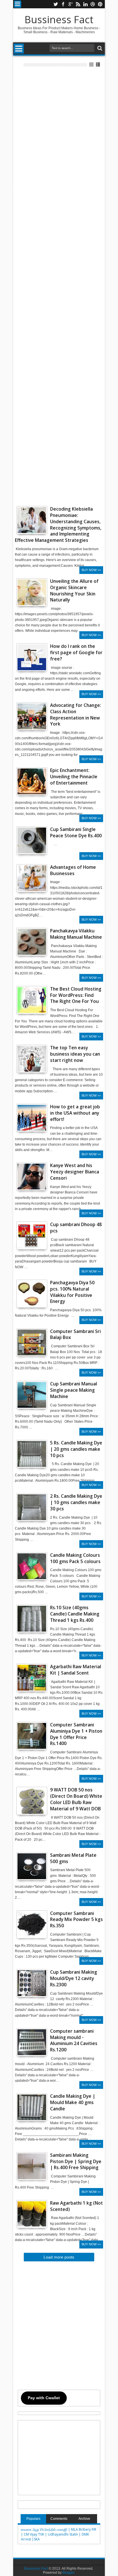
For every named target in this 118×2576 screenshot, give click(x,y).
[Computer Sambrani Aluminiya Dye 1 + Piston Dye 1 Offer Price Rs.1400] (32, 1736)
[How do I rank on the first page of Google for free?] (32, 657)
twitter (56, 4)
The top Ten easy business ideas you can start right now (75, 1054)
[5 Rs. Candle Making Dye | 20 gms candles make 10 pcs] (32, 1454)
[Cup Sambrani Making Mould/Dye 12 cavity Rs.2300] (32, 1983)
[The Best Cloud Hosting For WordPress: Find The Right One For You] (32, 1000)
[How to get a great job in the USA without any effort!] (32, 1118)
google (70, 4)
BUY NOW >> (91, 570)
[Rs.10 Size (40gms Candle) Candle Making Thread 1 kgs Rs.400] (32, 1619)
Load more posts (59, 2257)
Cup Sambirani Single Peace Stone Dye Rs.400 (76, 833)
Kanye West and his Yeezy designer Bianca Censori (75, 1172)
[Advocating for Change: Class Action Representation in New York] (32, 716)
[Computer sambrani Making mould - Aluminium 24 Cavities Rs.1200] (32, 2042)
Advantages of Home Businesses (73, 870)
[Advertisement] (59, 286)
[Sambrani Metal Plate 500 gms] (32, 1866)
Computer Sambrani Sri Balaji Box (75, 1335)
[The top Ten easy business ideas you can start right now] (32, 1059)
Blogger (69, 2573)
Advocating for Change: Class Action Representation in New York (76, 715)
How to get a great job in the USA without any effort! (75, 1113)
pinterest (100, 4)
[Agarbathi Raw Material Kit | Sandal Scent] (32, 1678)
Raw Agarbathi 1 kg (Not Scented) (76, 2206)
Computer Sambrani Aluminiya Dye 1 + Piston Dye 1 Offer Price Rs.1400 (76, 1734)
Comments (59, 2519)
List (98, 65)
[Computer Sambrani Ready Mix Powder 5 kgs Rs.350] (32, 1924)
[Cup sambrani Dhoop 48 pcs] (32, 1236)
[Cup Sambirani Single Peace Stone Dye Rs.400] (32, 840)
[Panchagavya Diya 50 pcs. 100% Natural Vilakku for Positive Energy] (32, 1294)
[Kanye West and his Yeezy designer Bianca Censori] (32, 1177)
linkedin (85, 4)
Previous (43, 960)
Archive (84, 2519)
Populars (33, 2519)
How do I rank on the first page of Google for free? (76, 653)
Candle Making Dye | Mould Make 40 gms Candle (73, 2102)
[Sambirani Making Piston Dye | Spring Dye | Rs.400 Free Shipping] (32, 2166)
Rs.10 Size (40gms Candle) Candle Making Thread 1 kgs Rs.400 (75, 1614)
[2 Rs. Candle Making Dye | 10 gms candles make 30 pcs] (32, 1507)
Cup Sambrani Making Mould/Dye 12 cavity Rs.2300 (74, 1978)
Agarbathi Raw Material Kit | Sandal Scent (76, 1670)
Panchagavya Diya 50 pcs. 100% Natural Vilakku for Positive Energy (72, 1292)
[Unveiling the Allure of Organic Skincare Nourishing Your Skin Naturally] (32, 592)
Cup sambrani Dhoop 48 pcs (76, 1228)
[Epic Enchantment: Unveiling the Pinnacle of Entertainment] (32, 781)
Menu (18, 4)
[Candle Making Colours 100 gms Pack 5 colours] (32, 1566)
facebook (63, 4)
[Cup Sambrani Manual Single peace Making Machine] (32, 1395)
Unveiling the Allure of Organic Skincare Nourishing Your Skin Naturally (74, 591)
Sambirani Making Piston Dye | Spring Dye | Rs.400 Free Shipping (76, 2162)
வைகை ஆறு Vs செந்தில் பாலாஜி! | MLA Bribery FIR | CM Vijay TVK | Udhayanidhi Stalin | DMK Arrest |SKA (59, 2534)
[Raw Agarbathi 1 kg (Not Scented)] (32, 2214)
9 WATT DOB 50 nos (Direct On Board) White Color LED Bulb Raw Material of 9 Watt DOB (76, 1799)
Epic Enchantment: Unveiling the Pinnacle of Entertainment (74, 777)
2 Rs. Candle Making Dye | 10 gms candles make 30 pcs (76, 1502)
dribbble (93, 4)
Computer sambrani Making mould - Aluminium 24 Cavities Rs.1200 (74, 2041)
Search (99, 48)
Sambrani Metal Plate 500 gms (73, 1858)
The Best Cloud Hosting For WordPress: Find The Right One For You (76, 995)
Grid (92, 65)
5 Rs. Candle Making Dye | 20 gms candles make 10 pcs (76, 1449)
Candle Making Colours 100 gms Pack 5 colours (75, 1558)
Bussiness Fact (59, 19)
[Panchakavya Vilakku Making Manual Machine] (32, 954)
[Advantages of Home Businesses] (32, 878)
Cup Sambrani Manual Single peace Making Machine (74, 1390)
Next (20, 960)
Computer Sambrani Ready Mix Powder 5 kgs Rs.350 (76, 1920)
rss (78, 4)
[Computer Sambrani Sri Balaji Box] (32, 1342)
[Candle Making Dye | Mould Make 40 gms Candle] (32, 2107)
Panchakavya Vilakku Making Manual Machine (76, 934)
